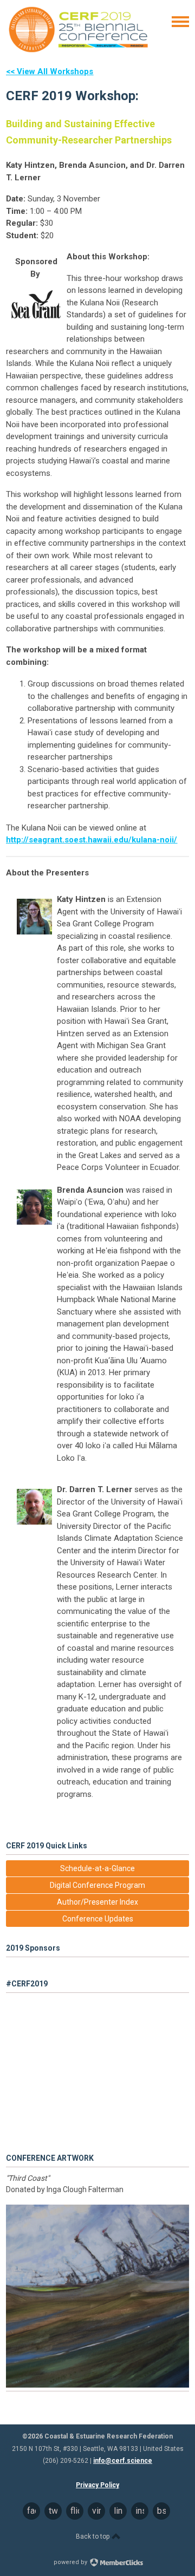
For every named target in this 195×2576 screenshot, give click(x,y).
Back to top (93, 2536)
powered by (71, 2562)
